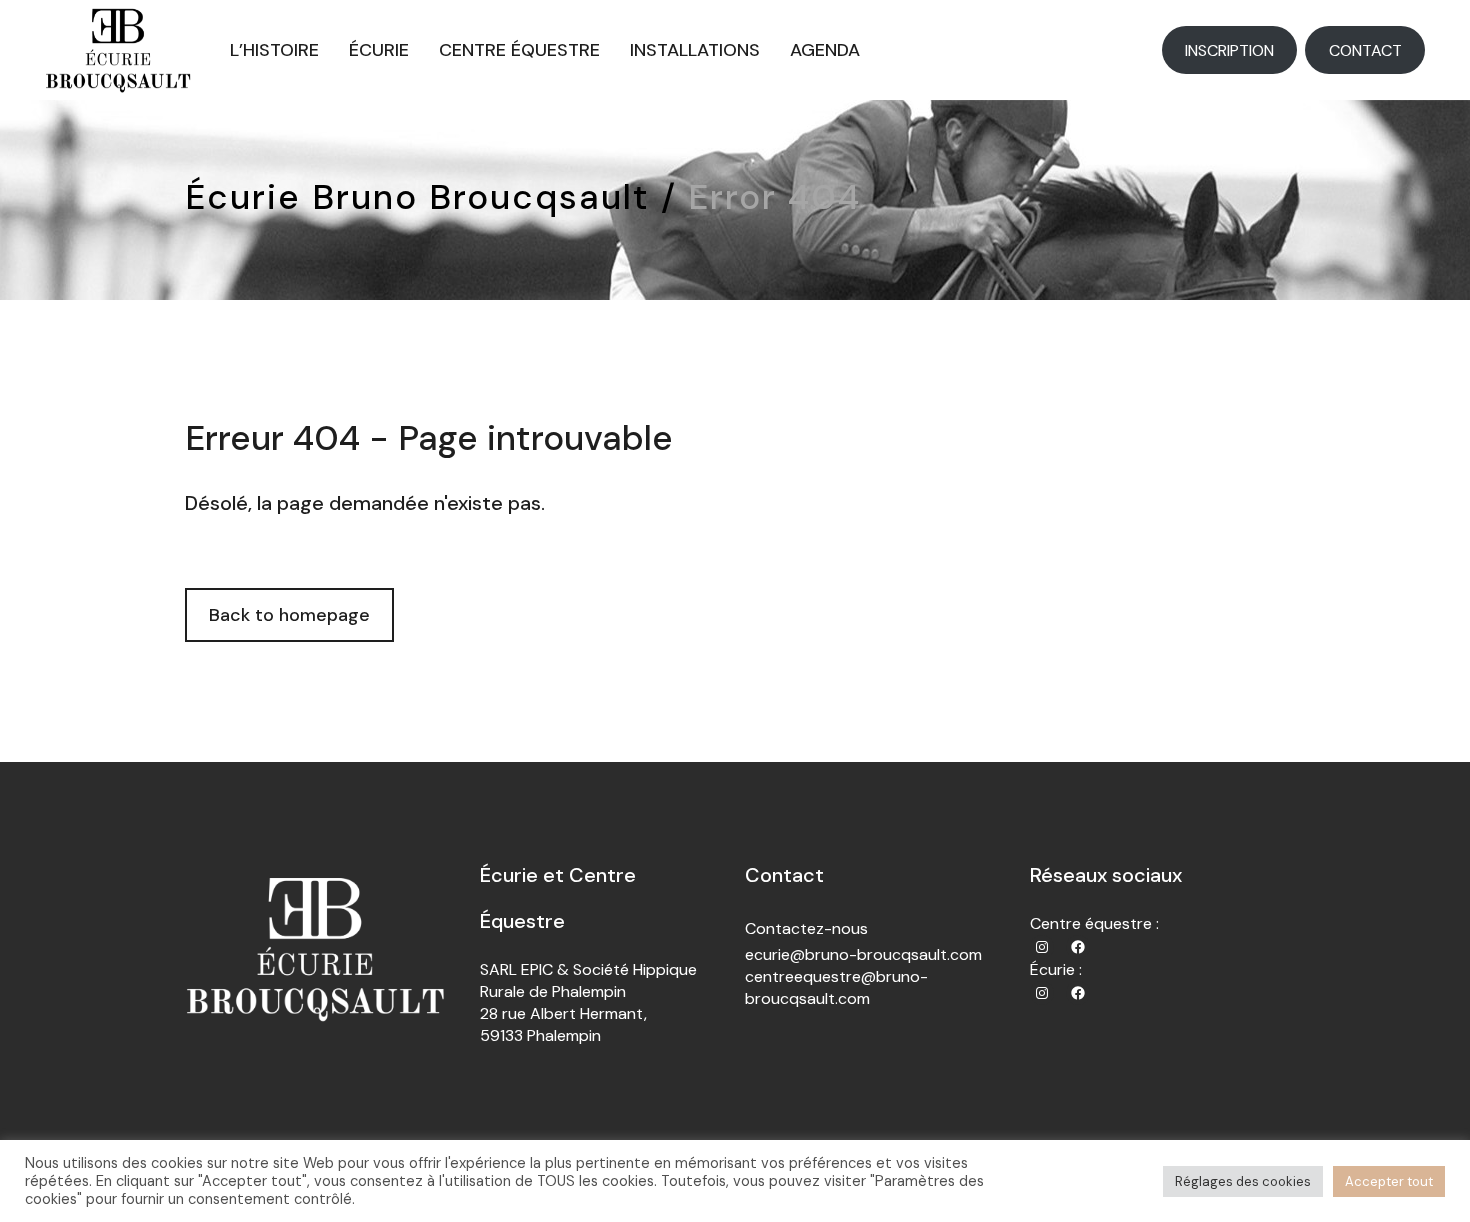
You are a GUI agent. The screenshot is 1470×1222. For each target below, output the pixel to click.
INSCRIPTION (1229, 50)
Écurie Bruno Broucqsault (417, 197)
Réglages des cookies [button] (1243, 1181)
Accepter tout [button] (1389, 1181)
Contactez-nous (806, 928)
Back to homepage (289, 615)
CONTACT (1365, 50)
